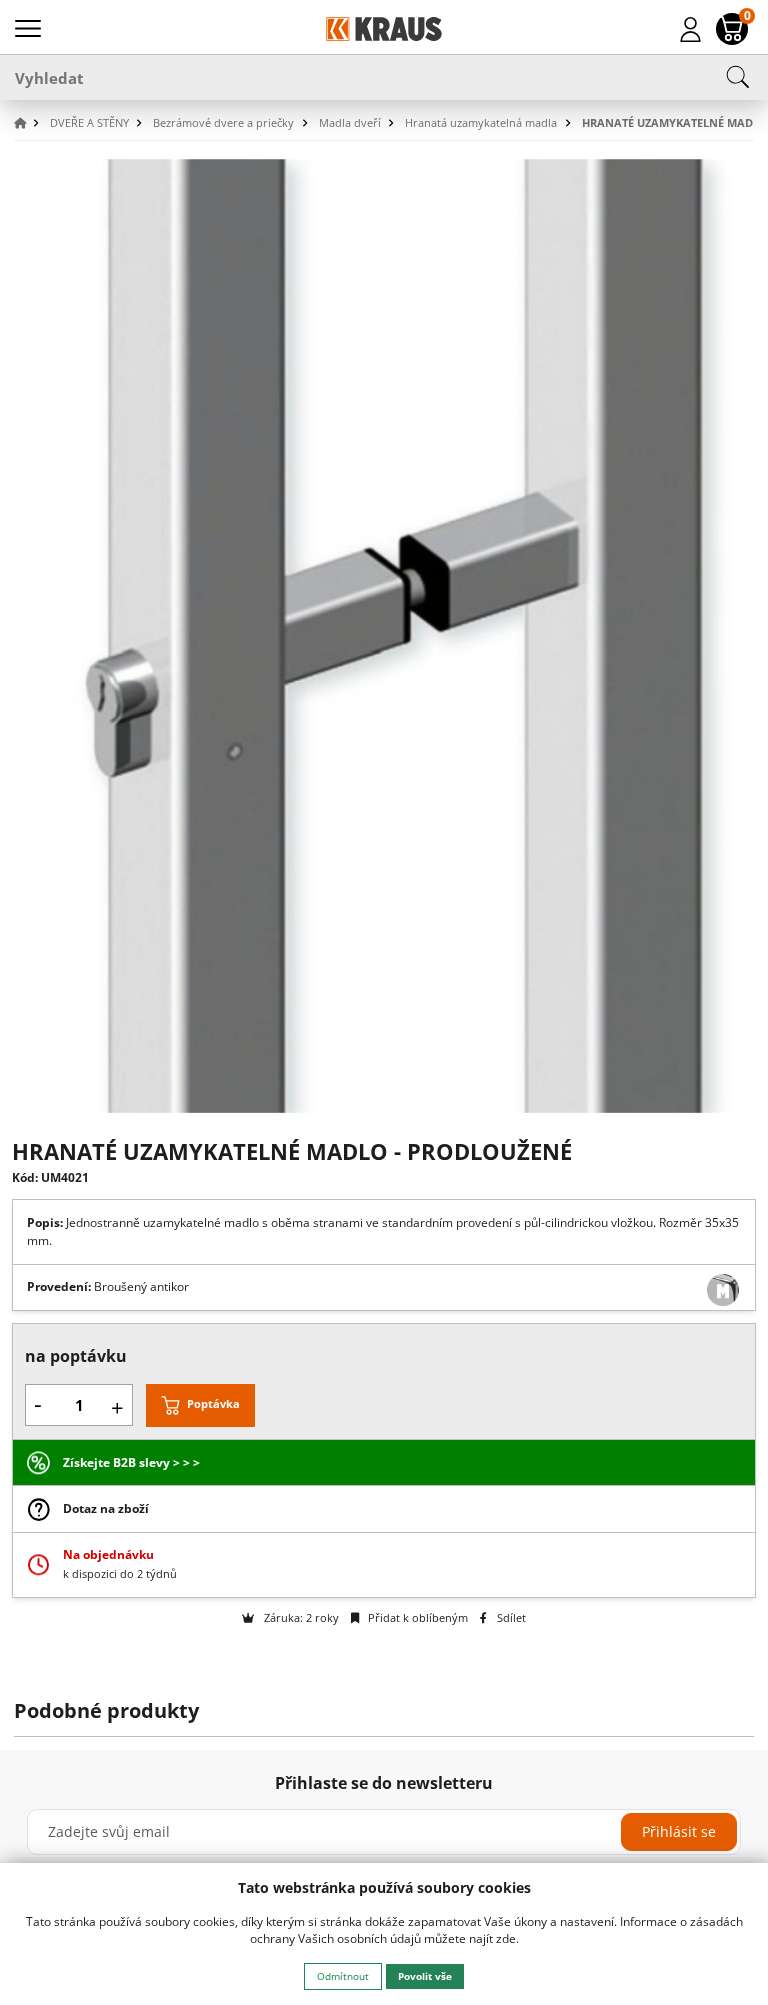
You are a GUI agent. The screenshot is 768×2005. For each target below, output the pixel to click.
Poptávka (213, 1404)
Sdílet (509, 1617)
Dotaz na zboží (106, 1508)
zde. (507, 1938)
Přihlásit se (679, 1831)
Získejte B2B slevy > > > (131, 1462)
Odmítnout (343, 1976)
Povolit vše (425, 1976)
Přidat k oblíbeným (416, 1617)
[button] (30, 123)
